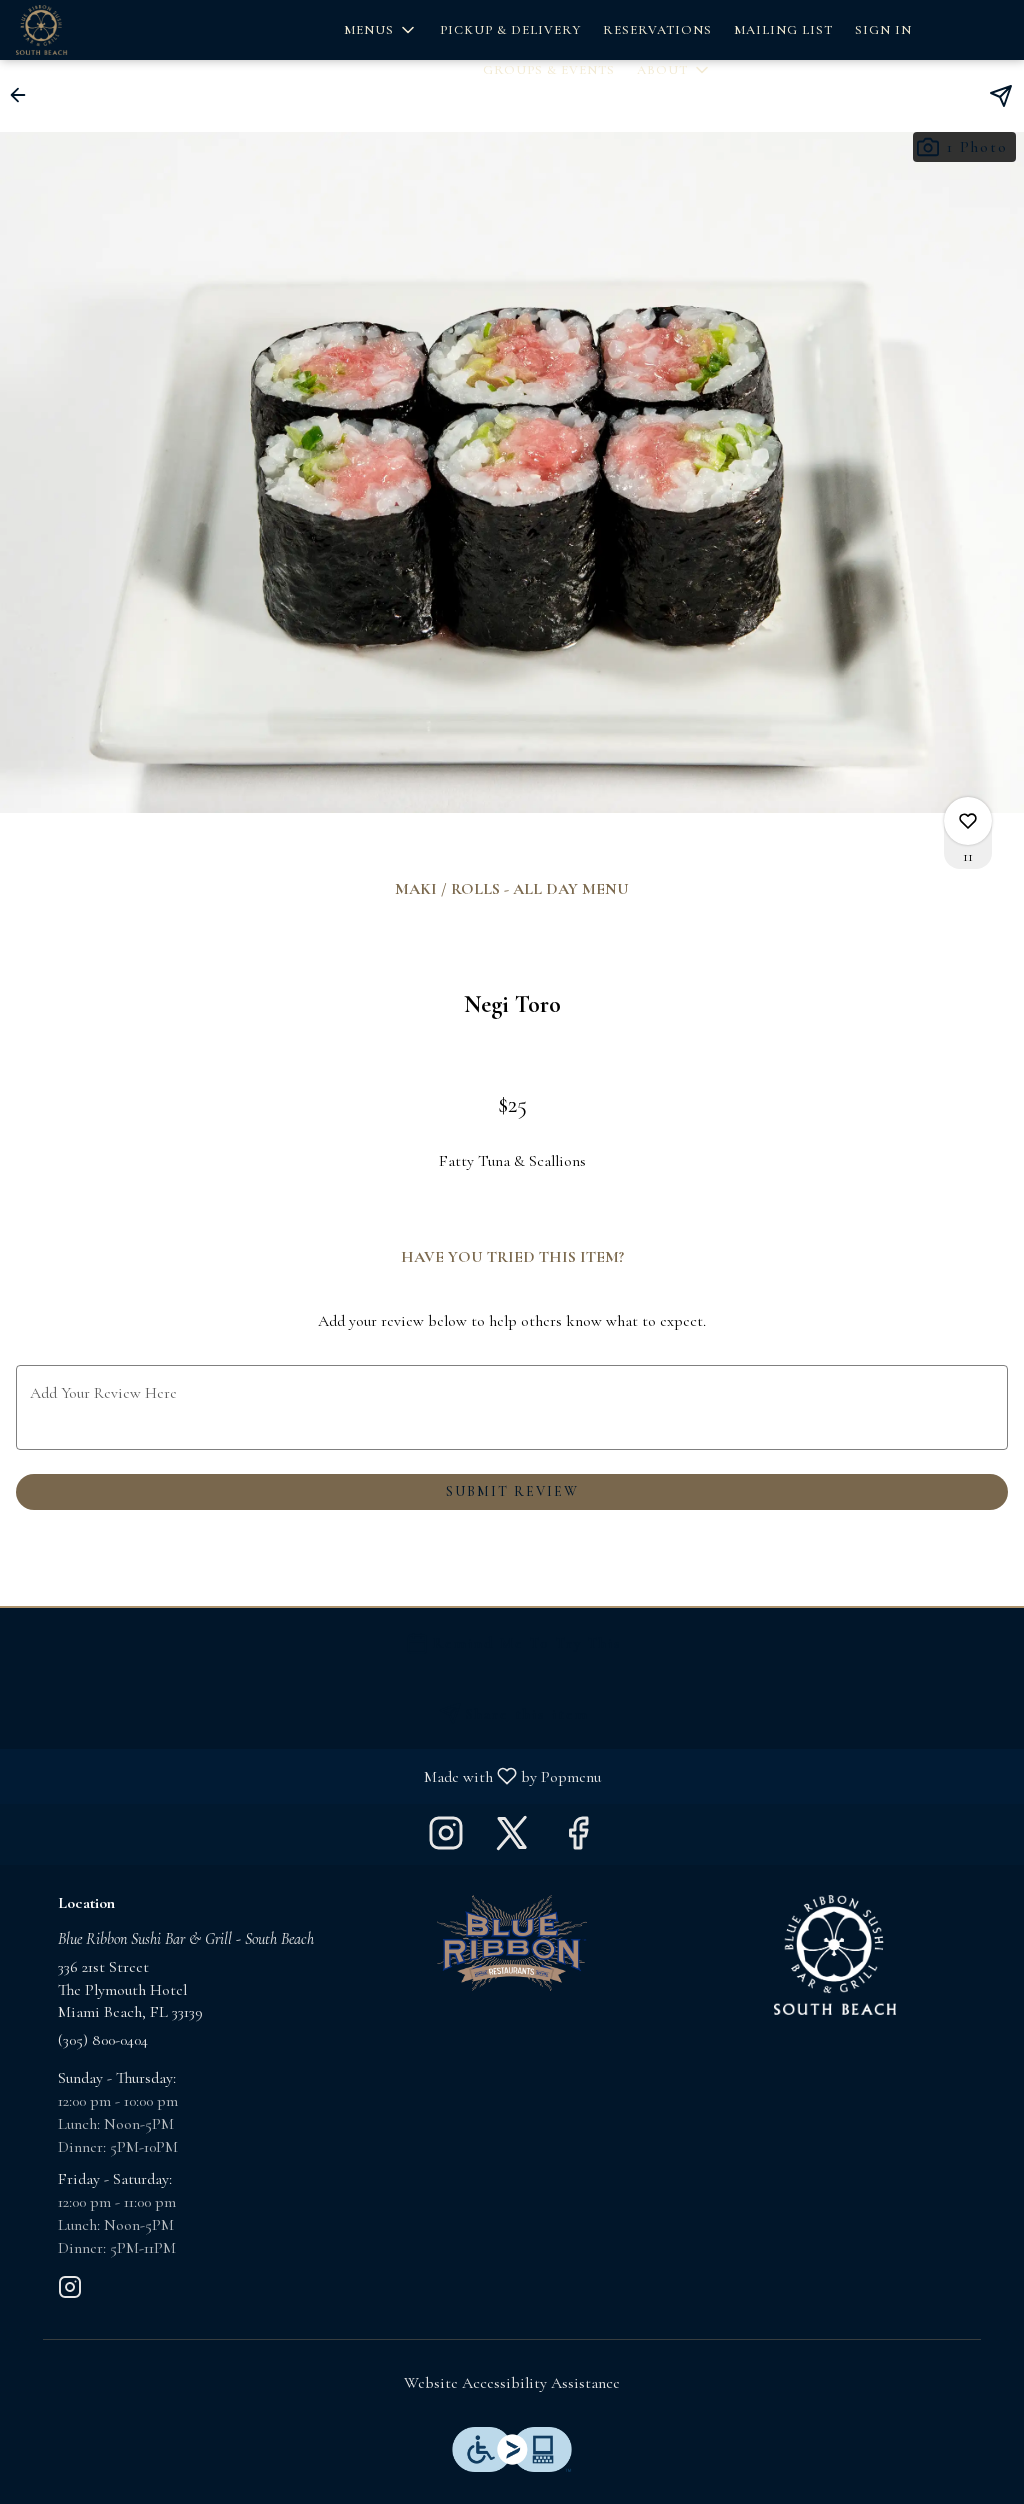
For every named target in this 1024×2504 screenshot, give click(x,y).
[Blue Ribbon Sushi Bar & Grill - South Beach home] (106, 30)
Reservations (657, 30)
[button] (381, 30)
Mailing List (783, 30)
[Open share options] (1001, 96)
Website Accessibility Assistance (512, 2383)
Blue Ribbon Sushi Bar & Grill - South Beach (834, 1955)
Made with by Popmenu (308, 1775)
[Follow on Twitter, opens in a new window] (512, 1839)
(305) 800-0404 (103, 2040)
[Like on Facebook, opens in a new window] (578, 1839)
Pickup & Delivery (510, 30)
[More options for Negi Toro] (968, 821)
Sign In (883, 30)
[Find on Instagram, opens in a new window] (446, 1839)
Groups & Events (549, 70)
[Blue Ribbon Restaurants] (512, 1941)
